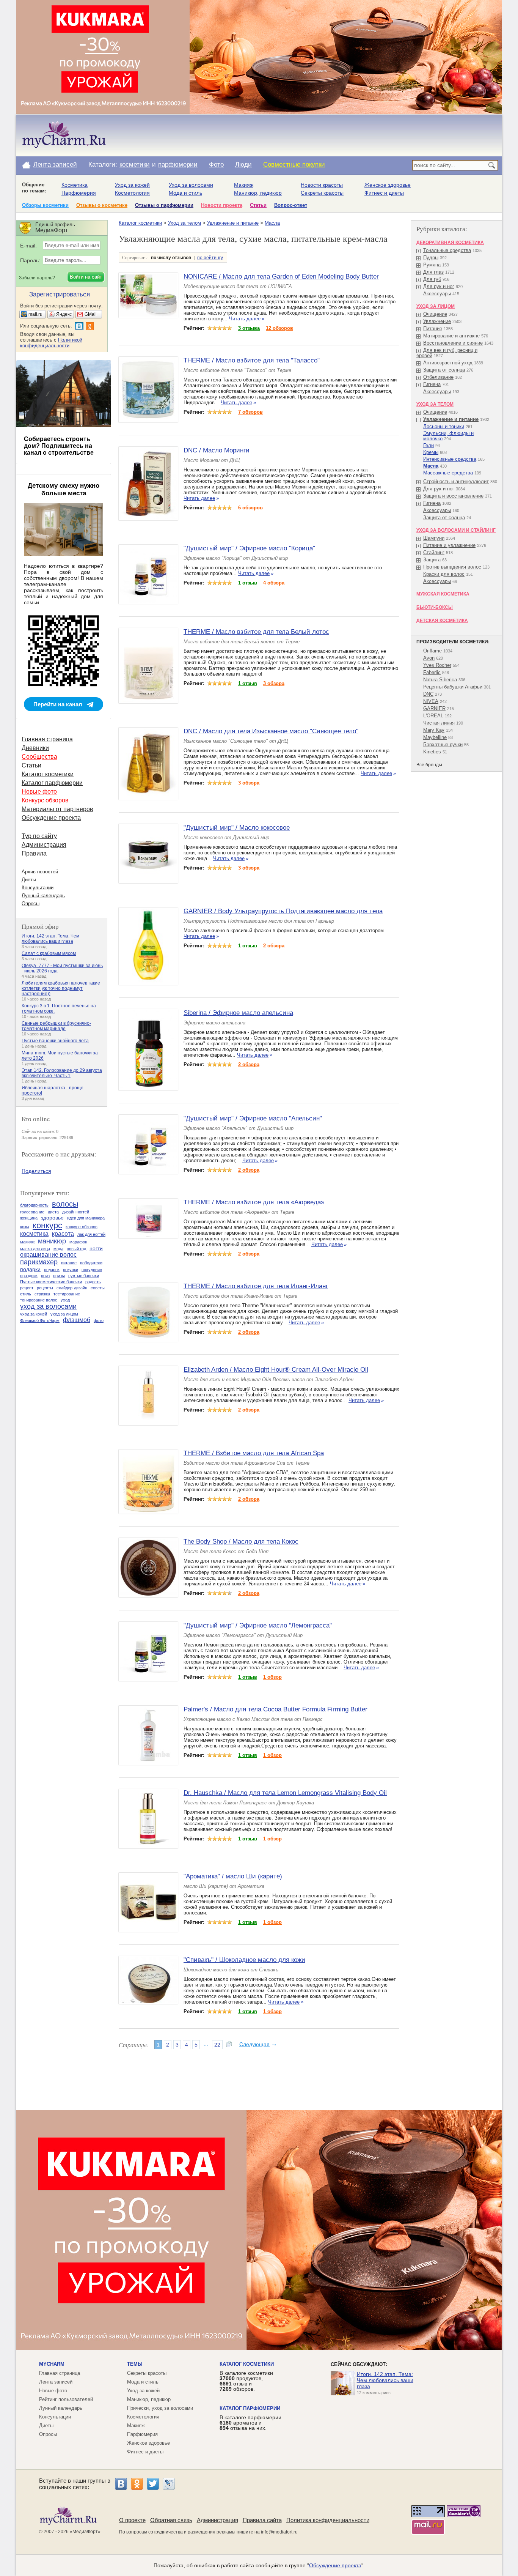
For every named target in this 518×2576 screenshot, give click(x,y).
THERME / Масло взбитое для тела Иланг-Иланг (256, 1286)
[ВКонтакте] (121, 2484)
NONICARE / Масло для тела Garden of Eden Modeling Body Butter (281, 277)
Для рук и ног (439, 286)
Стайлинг (434, 552)
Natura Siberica (440, 680)
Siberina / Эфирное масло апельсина (238, 1013)
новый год (76, 1249)
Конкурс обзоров (45, 800)
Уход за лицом (436, 306)
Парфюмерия (79, 193)
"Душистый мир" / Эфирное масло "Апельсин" (253, 1118)
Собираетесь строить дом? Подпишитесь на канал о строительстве (59, 446)
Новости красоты (322, 185)
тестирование (67, 1294)
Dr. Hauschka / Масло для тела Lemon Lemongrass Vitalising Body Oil (285, 1793)
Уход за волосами (191, 185)
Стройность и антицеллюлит (456, 481)
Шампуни (434, 538)
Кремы (431, 452)
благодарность (34, 1205)
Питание (433, 328)
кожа (25, 1227)
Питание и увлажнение (449, 545)
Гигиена (432, 384)
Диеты (29, 880)
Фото (216, 165)
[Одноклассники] (137, 2484)
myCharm (52, 2364)
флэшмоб (77, 1320)
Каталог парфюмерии (52, 783)
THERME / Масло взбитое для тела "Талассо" (252, 360)
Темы (135, 2364)
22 (217, 2045)
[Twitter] (153, 2484)
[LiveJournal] (169, 2484)
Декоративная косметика (450, 243)
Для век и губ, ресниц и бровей (447, 353)
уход (65, 1300)
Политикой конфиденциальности (51, 343)
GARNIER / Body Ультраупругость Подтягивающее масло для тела (283, 911)
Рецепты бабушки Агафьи (453, 687)
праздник (29, 1276)
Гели (429, 445)
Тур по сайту (39, 836)
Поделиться (36, 1171)
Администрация (44, 845)
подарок (52, 1270)
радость (93, 1282)
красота (63, 1234)
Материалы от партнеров (57, 809)
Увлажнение (437, 321)
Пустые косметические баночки (51, 1282)
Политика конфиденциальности (328, 2520)
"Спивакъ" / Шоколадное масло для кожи (244, 1960)
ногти (96, 1248)
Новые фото (39, 792)
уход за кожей (34, 1314)
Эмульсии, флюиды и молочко (448, 436)
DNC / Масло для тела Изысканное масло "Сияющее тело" (271, 731)
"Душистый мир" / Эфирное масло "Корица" (249, 548)
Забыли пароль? (37, 278)
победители (91, 1263)
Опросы (31, 904)
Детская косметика (442, 621)
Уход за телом (184, 223)
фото (99, 1320)
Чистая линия (439, 723)
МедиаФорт (85, 2532)
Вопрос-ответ (291, 205)
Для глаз (433, 272)
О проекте (132, 2520)
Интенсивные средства (450, 459)
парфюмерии (178, 165)
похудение (92, 1270)
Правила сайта (262, 2520)
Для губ (432, 279)
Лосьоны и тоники (444, 426)
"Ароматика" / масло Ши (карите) (233, 1876)
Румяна (432, 265)
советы (98, 1288)
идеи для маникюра (86, 1218)
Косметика (75, 185)
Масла (272, 223)
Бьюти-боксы (435, 607)
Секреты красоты (322, 193)
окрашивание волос (48, 1255)
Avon (429, 658)
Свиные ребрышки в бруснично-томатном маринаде (56, 1026)
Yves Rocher (437, 665)
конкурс (47, 1225)
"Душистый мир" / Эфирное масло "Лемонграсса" (258, 1625)
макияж (27, 1242)
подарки (30, 1269)
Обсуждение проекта (51, 818)
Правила (34, 853)
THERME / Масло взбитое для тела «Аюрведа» (254, 1202)
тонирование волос (39, 1300)
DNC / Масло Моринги (217, 450)
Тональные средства (447, 250)
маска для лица (35, 1249)
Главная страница (47, 739)
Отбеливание (438, 377)
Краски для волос (444, 574)
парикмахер (39, 1262)
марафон (78, 1242)
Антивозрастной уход (448, 363)
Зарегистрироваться (60, 294)
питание (69, 1263)
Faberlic (432, 672)
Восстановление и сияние (453, 343)
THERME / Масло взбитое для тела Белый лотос (256, 632)
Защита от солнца (444, 370)
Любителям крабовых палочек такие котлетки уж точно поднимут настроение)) (61, 988)
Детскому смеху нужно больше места (64, 489)
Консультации (38, 888)
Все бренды (429, 765)
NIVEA (431, 701)
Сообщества (39, 757)
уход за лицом (64, 1314)
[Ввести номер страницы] (229, 2045)
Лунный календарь (43, 896)
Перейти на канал (58, 704)
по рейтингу (210, 258)
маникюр (52, 1241)
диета (53, 1212)
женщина (29, 1218)
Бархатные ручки (443, 744)
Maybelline (435, 737)
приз (45, 1276)
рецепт (27, 1288)
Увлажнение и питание (233, 223)
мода (58, 1249)
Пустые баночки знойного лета (55, 1041)
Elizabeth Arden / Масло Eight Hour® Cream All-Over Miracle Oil (276, 1370)
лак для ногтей (91, 1234)
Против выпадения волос (452, 567)
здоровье (52, 1218)
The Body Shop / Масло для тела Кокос (241, 1542)
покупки (71, 1270)
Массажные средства (448, 473)
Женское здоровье (388, 185)
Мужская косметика (443, 594)
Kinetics (432, 752)
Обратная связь (171, 2520)
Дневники (35, 748)
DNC (428, 694)
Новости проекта (222, 205)
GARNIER (434, 708)
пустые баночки (84, 1276)
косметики (135, 165)
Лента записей (55, 165)
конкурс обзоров (82, 1227)
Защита (432, 560)
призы (59, 1276)
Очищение (435, 314)
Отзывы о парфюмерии (164, 205)
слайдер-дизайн (72, 1288)
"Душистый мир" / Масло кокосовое (237, 828)
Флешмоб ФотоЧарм (40, 1320)
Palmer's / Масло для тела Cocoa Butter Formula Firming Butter (275, 1709)
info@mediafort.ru (279, 2532)
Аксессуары (437, 294)
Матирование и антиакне (451, 336)
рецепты (45, 1288)
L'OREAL (433, 716)
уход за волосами (48, 1306)
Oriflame (432, 651)
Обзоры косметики (45, 205)
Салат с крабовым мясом (49, 953)
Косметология (132, 193)
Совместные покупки (294, 165)
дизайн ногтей (76, 1212)
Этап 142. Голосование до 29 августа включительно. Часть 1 (62, 1073)
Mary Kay (434, 730)
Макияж (244, 185)
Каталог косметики (140, 223)
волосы (65, 1204)
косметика (34, 1234)
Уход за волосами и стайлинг (456, 530)
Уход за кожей (132, 185)
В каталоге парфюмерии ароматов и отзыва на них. (250, 2423)
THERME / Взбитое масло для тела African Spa (254, 1453)
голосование (32, 1212)
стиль (26, 1294)
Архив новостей (40, 872)
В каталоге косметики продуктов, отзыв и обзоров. (246, 2381)
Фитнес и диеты (384, 193)
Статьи (258, 205)
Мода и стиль (185, 193)
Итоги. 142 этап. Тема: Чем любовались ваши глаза (50, 939)
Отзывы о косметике (102, 205)
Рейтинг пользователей (66, 2399)
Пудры (431, 258)
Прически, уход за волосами (160, 2408)
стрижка (42, 1294)
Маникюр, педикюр (258, 193)
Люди (243, 165)
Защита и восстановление (453, 496)
